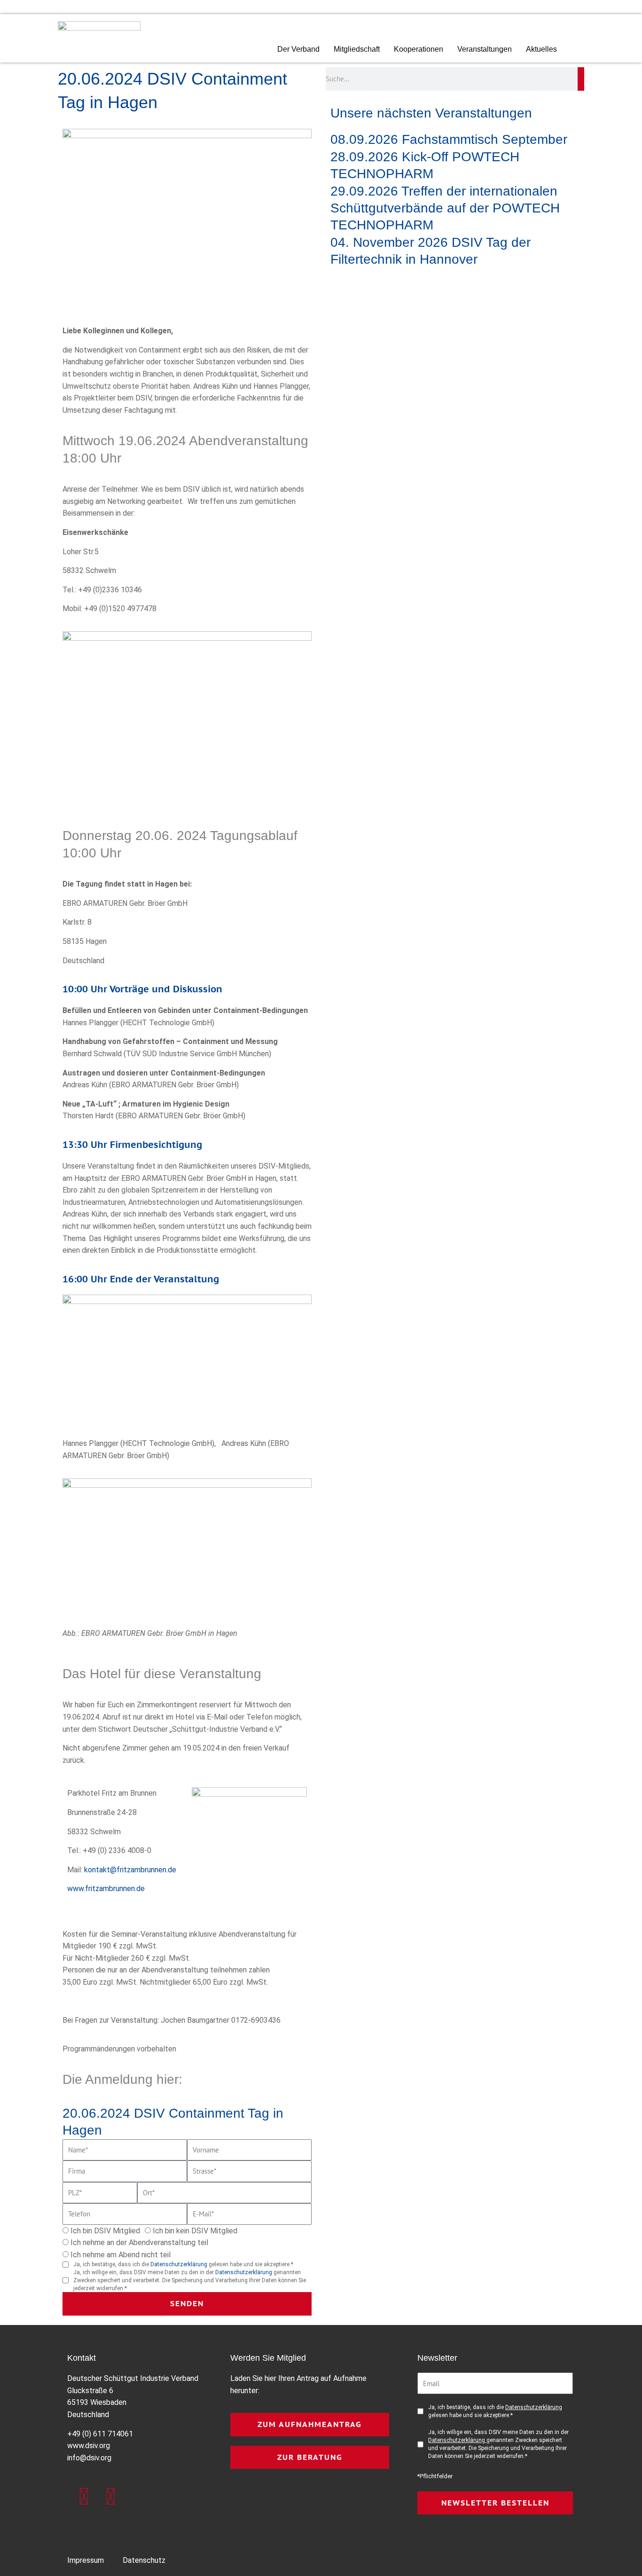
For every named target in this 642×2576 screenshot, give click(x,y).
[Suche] (581, 79)
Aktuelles (541, 49)
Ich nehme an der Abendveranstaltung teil (139, 2242)
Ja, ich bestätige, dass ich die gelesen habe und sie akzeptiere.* (183, 2264)
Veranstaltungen (485, 49)
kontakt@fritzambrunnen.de (130, 1870)
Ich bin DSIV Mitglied (105, 2231)
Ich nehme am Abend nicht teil (121, 2255)
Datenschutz (144, 2560)
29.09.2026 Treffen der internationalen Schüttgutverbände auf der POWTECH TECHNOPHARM (445, 208)
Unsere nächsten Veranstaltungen (431, 113)
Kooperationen (419, 49)
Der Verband (298, 49)
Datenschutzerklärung (180, 2264)
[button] (581, 50)
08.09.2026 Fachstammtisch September (449, 139)
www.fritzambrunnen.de (106, 1889)
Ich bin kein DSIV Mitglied (195, 2231)
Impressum (86, 2560)
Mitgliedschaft (357, 49)
